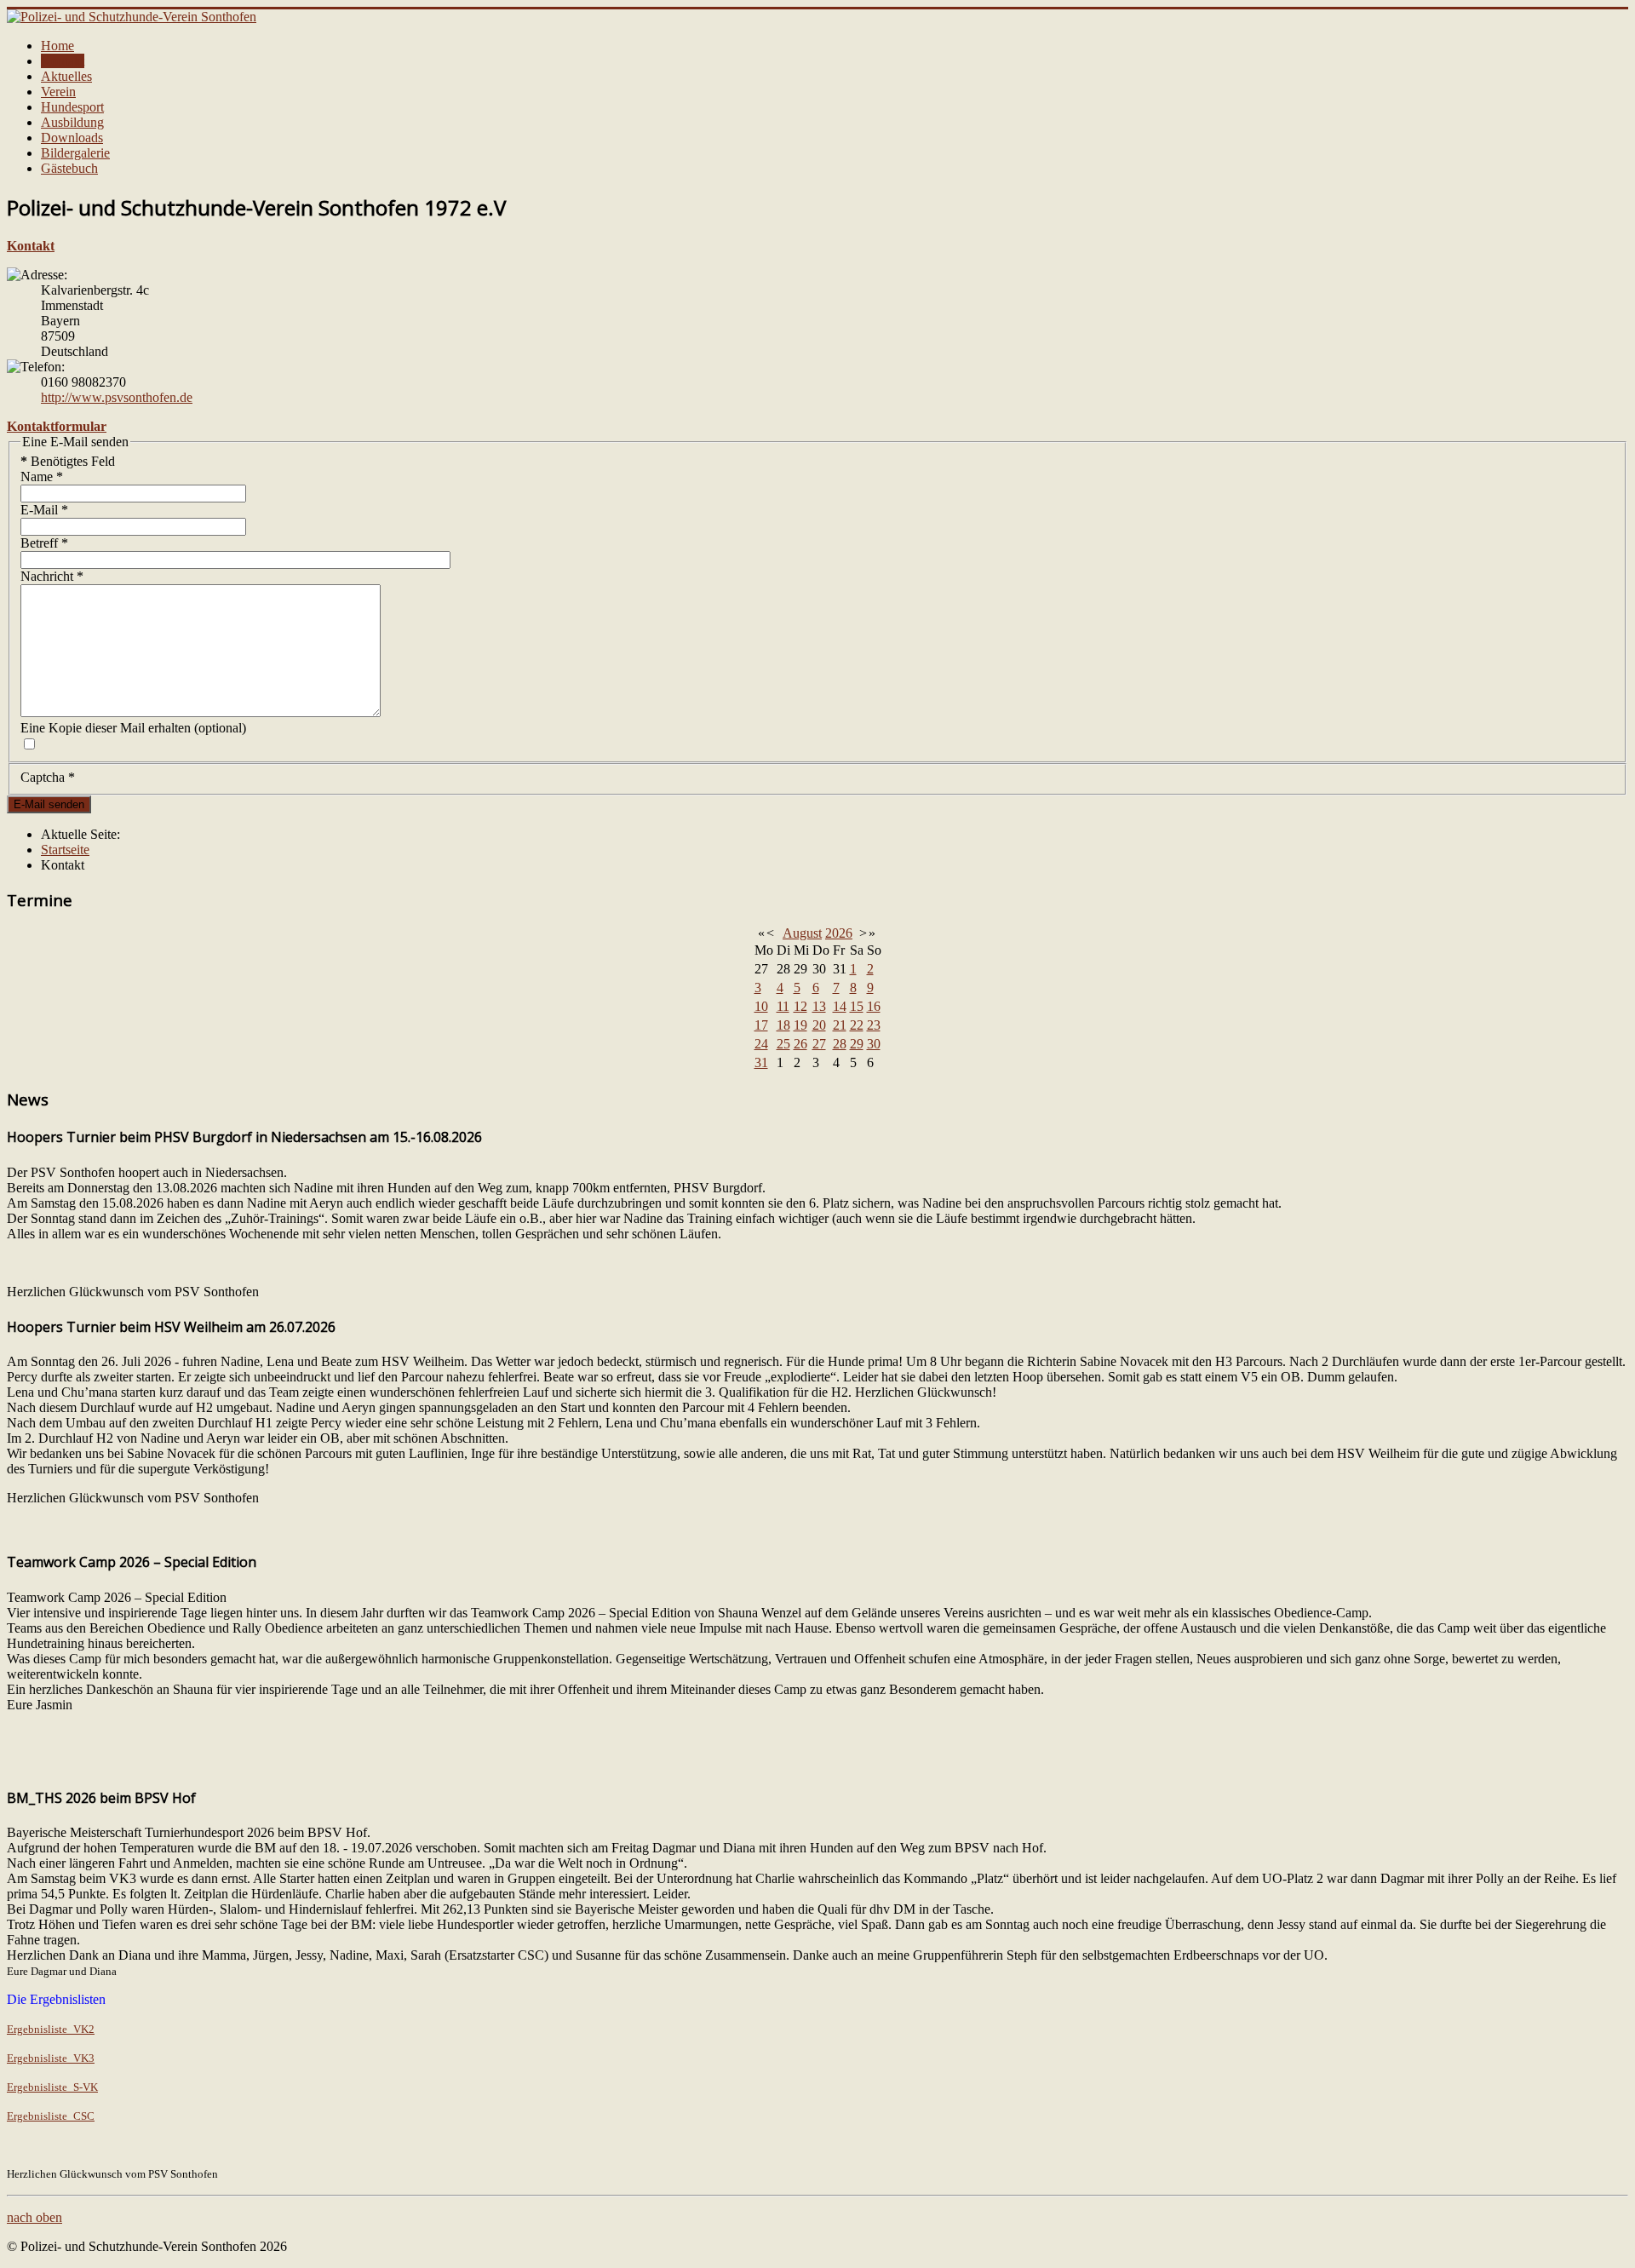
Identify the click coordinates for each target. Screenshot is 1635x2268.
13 (819, 1006)
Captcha (48, 777)
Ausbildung (72, 122)
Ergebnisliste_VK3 (51, 2058)
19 (800, 1025)
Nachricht (52, 576)
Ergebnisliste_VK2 (51, 2029)
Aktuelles (66, 76)
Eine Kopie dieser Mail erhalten (106, 728)
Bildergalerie (75, 153)
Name (42, 477)
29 (857, 1044)
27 (819, 1044)
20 (819, 1025)
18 (783, 1025)
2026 (839, 933)
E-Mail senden (49, 804)
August (802, 933)
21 (840, 1025)
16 (874, 1006)
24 (761, 1044)
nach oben (34, 2217)
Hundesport (72, 107)
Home (57, 46)
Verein (58, 92)
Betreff (44, 543)
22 (857, 1025)
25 (783, 1044)
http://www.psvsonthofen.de (117, 397)
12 (800, 1006)
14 (840, 1006)
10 (761, 1006)
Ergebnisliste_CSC (51, 2116)
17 (761, 1025)
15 (857, 1006)
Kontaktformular (57, 426)
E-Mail (44, 510)
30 (874, 1044)
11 (783, 1006)
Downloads (72, 138)
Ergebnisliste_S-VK (52, 2087)
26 (800, 1044)
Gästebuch (69, 168)
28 (840, 1044)
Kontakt (63, 61)
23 (874, 1025)
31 (761, 1062)
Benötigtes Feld (68, 461)
